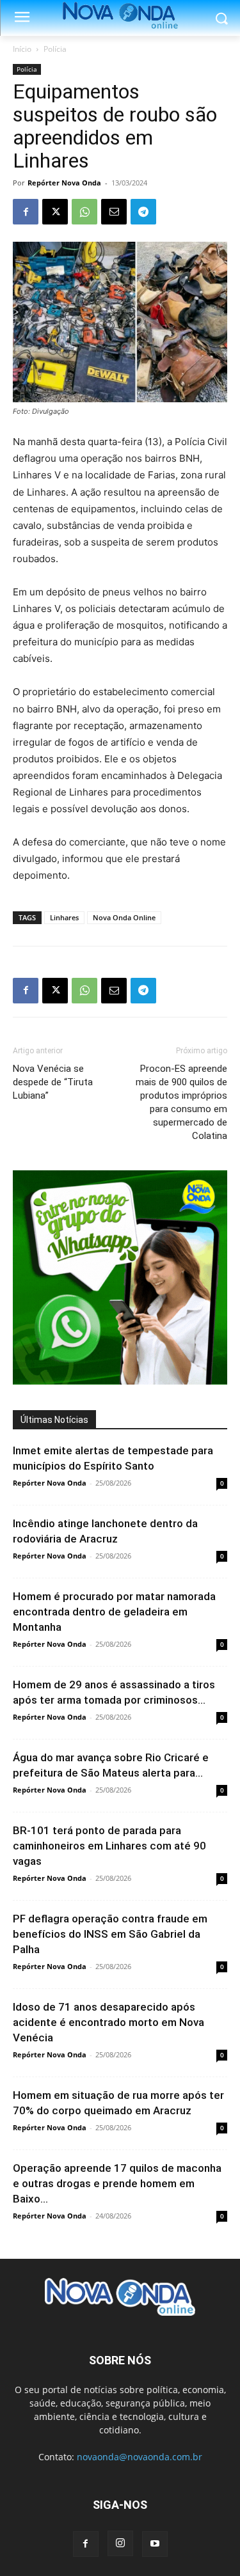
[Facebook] (26, 212)
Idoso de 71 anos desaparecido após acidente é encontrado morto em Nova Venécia (108, 2022)
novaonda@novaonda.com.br (140, 2457)
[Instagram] (120, 2543)
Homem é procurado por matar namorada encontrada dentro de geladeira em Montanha (114, 1612)
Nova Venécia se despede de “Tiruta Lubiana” (53, 1082)
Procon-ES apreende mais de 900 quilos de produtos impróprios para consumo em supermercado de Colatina (181, 1102)
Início (22, 49)
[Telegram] (143, 212)
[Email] (114, 212)
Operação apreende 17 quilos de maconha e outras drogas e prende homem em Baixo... (117, 2183)
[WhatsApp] (84, 212)
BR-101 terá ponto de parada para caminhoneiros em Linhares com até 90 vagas (109, 1846)
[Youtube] (155, 2544)
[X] (55, 212)
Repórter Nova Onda (64, 183)
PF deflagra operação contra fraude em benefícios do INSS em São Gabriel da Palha (110, 1934)
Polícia (55, 49)
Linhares (64, 917)
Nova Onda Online (124, 917)
